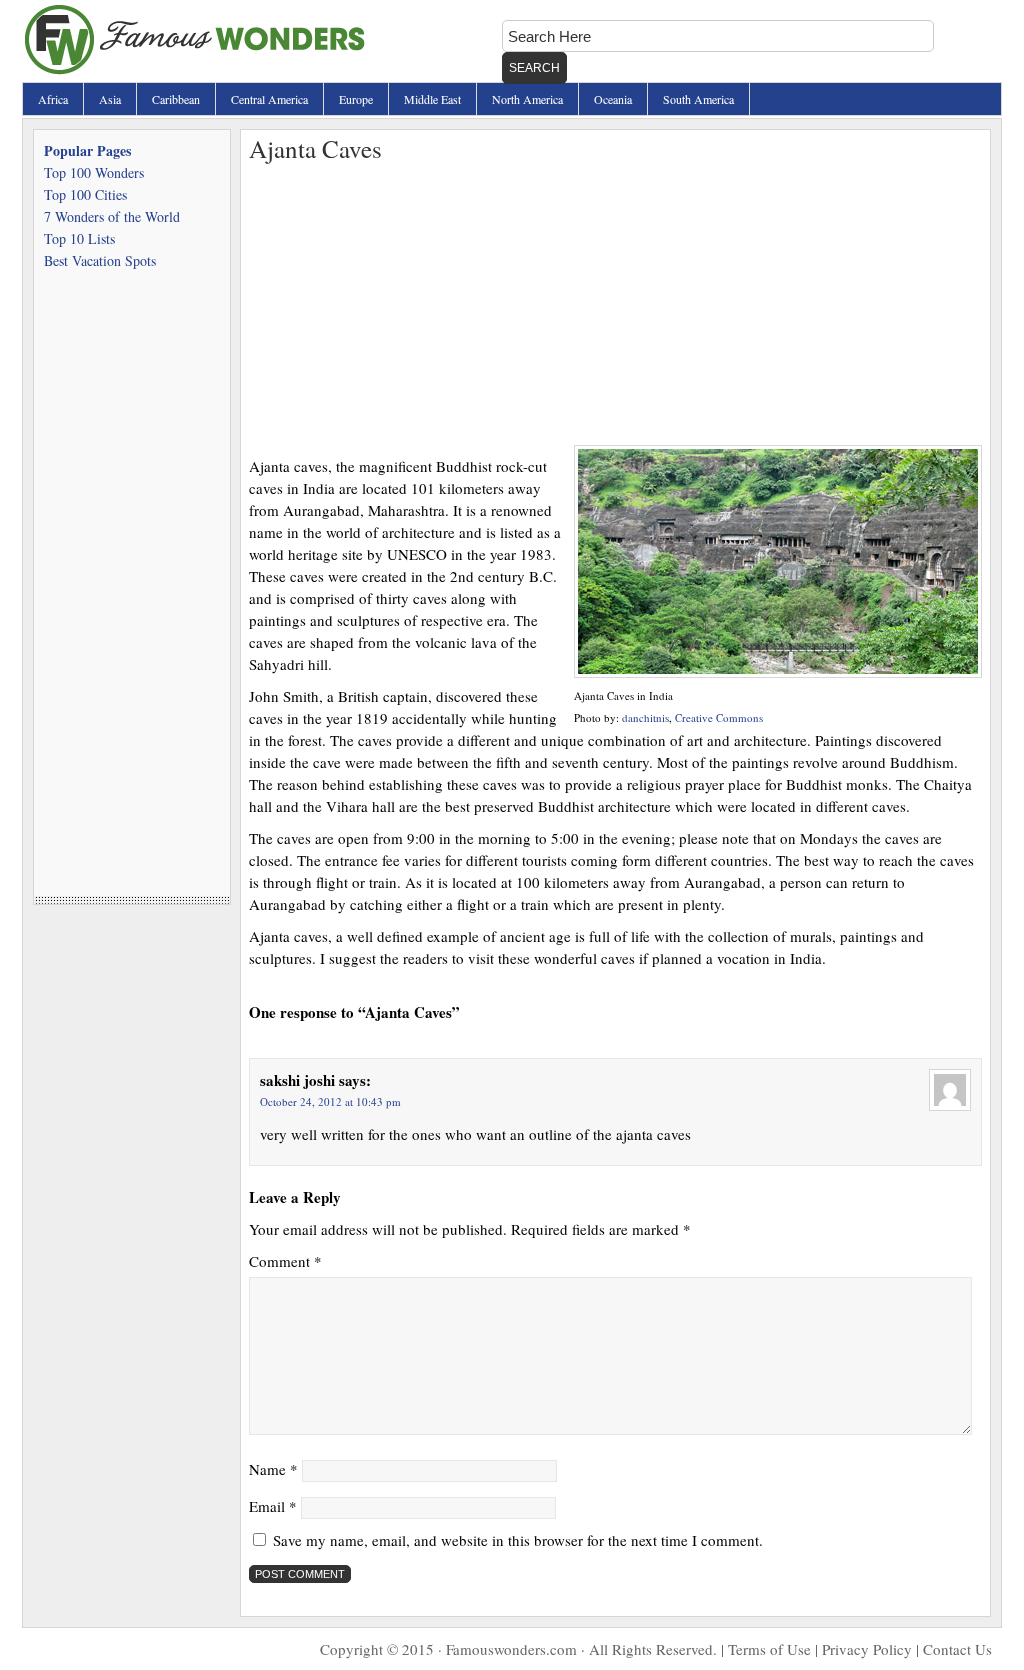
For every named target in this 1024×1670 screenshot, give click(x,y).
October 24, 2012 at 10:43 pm (330, 1101)
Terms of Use (769, 1649)
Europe (356, 99)
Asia (110, 99)
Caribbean (176, 99)
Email (273, 1506)
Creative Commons (719, 717)
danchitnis (645, 717)
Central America (269, 99)
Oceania (613, 99)
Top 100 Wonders (94, 172)
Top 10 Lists (79, 238)
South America (698, 99)
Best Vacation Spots (100, 260)
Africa (53, 99)
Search (534, 68)
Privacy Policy (867, 1649)
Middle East (432, 99)
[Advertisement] (615, 305)
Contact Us (957, 1649)
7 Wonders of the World (112, 216)
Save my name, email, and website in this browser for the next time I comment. (518, 1540)
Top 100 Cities (85, 194)
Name (273, 1469)
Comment (285, 1261)
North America (527, 99)
